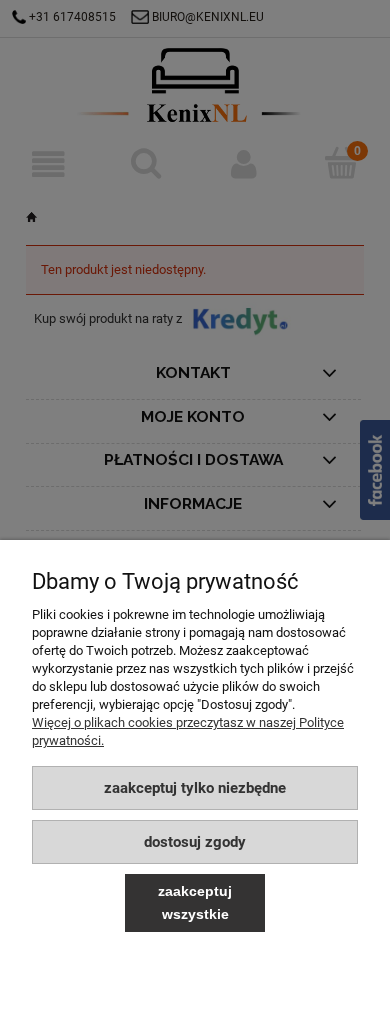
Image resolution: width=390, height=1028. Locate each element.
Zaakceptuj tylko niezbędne (195, 788)
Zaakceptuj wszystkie (195, 902)
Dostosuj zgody (195, 842)
